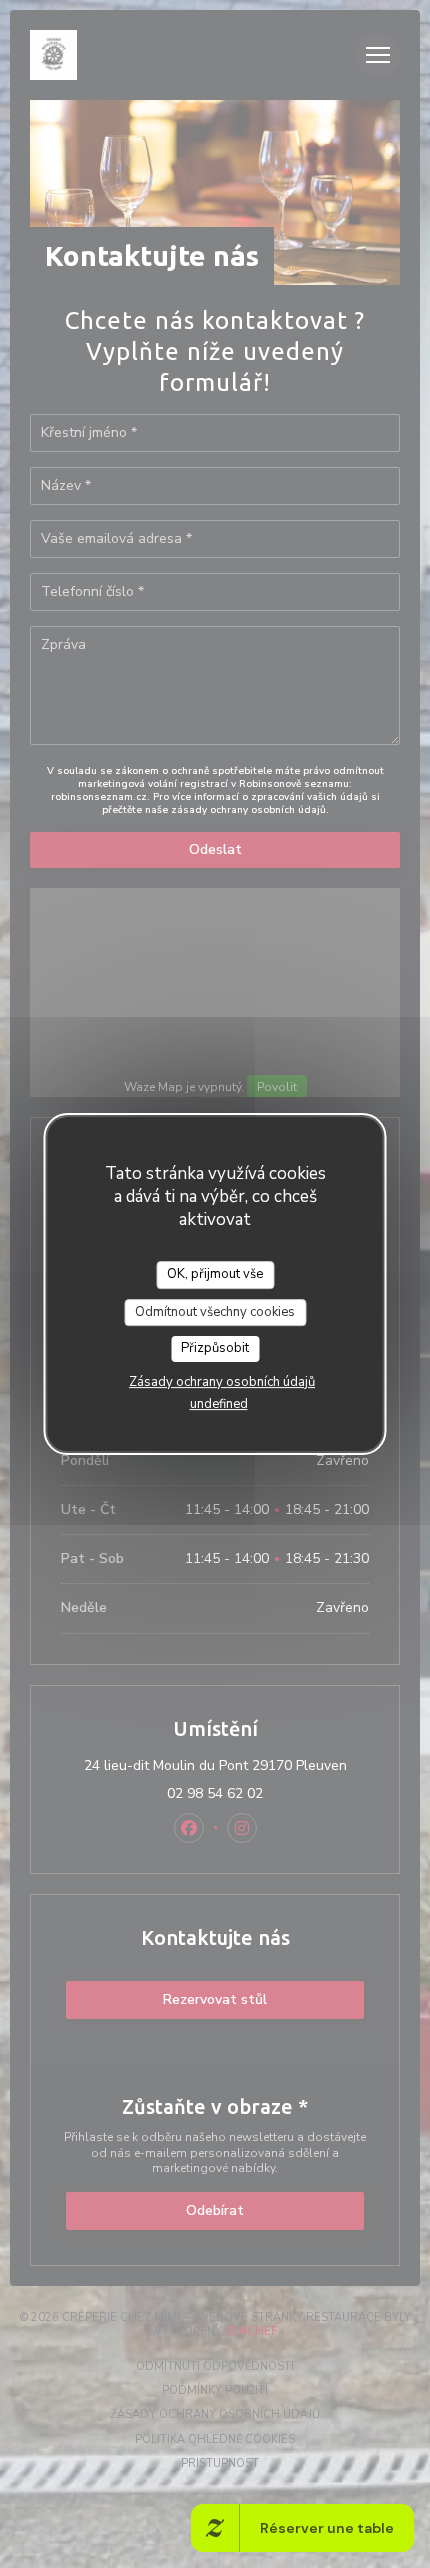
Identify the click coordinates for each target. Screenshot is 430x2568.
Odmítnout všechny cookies (215, 1312)
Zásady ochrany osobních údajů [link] (222, 1382)
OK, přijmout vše (215, 1274)
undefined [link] (219, 1404)
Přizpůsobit (215, 1348)
